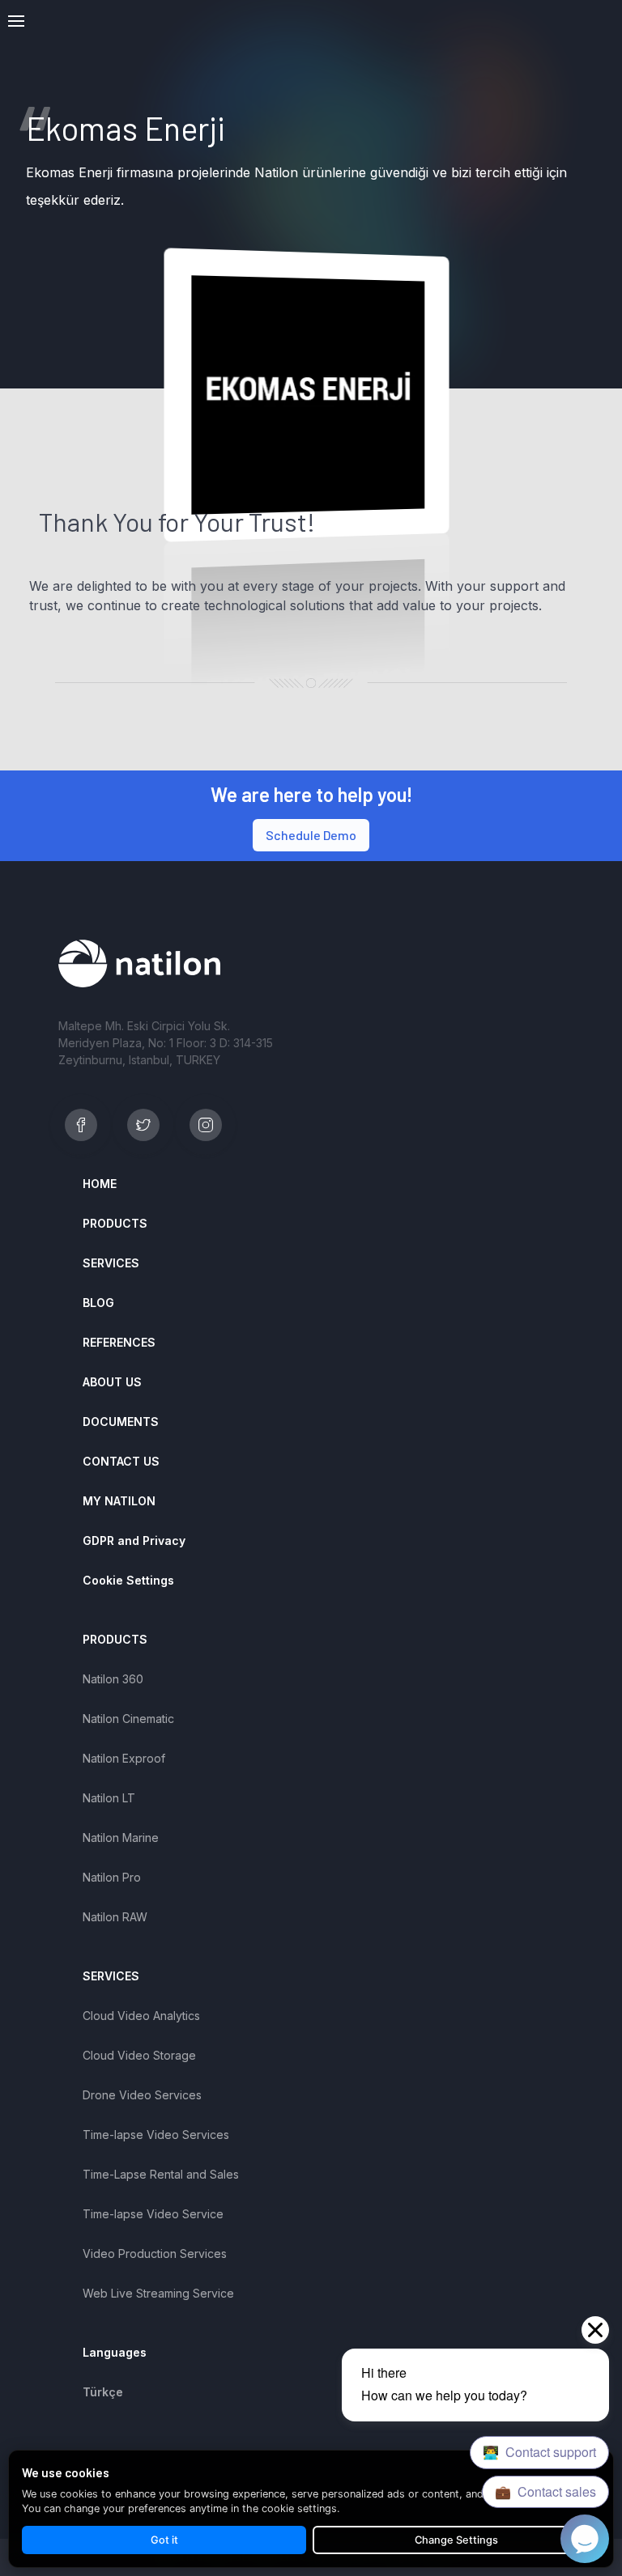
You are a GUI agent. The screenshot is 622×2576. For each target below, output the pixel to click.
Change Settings (456, 2540)
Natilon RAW (115, 1917)
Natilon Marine (121, 1838)
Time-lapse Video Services (156, 2135)
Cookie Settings (128, 1580)
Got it (164, 2540)
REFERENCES (119, 1342)
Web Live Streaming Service (158, 2293)
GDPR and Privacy (134, 1541)
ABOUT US (112, 1382)
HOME (100, 1184)
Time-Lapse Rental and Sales (161, 2174)
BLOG (98, 1303)
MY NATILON (119, 1501)
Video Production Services (155, 2253)
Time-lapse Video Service (153, 2214)
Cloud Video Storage (139, 2055)
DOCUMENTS (121, 1422)
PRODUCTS (115, 1223)
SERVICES (111, 1263)
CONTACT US (121, 1461)
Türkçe (103, 2392)
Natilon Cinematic (128, 1719)
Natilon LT (109, 1798)
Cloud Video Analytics (141, 2016)
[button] (16, 21)
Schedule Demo (311, 835)
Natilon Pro (112, 1877)
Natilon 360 (113, 1679)
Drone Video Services (142, 2095)
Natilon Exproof (124, 1758)
